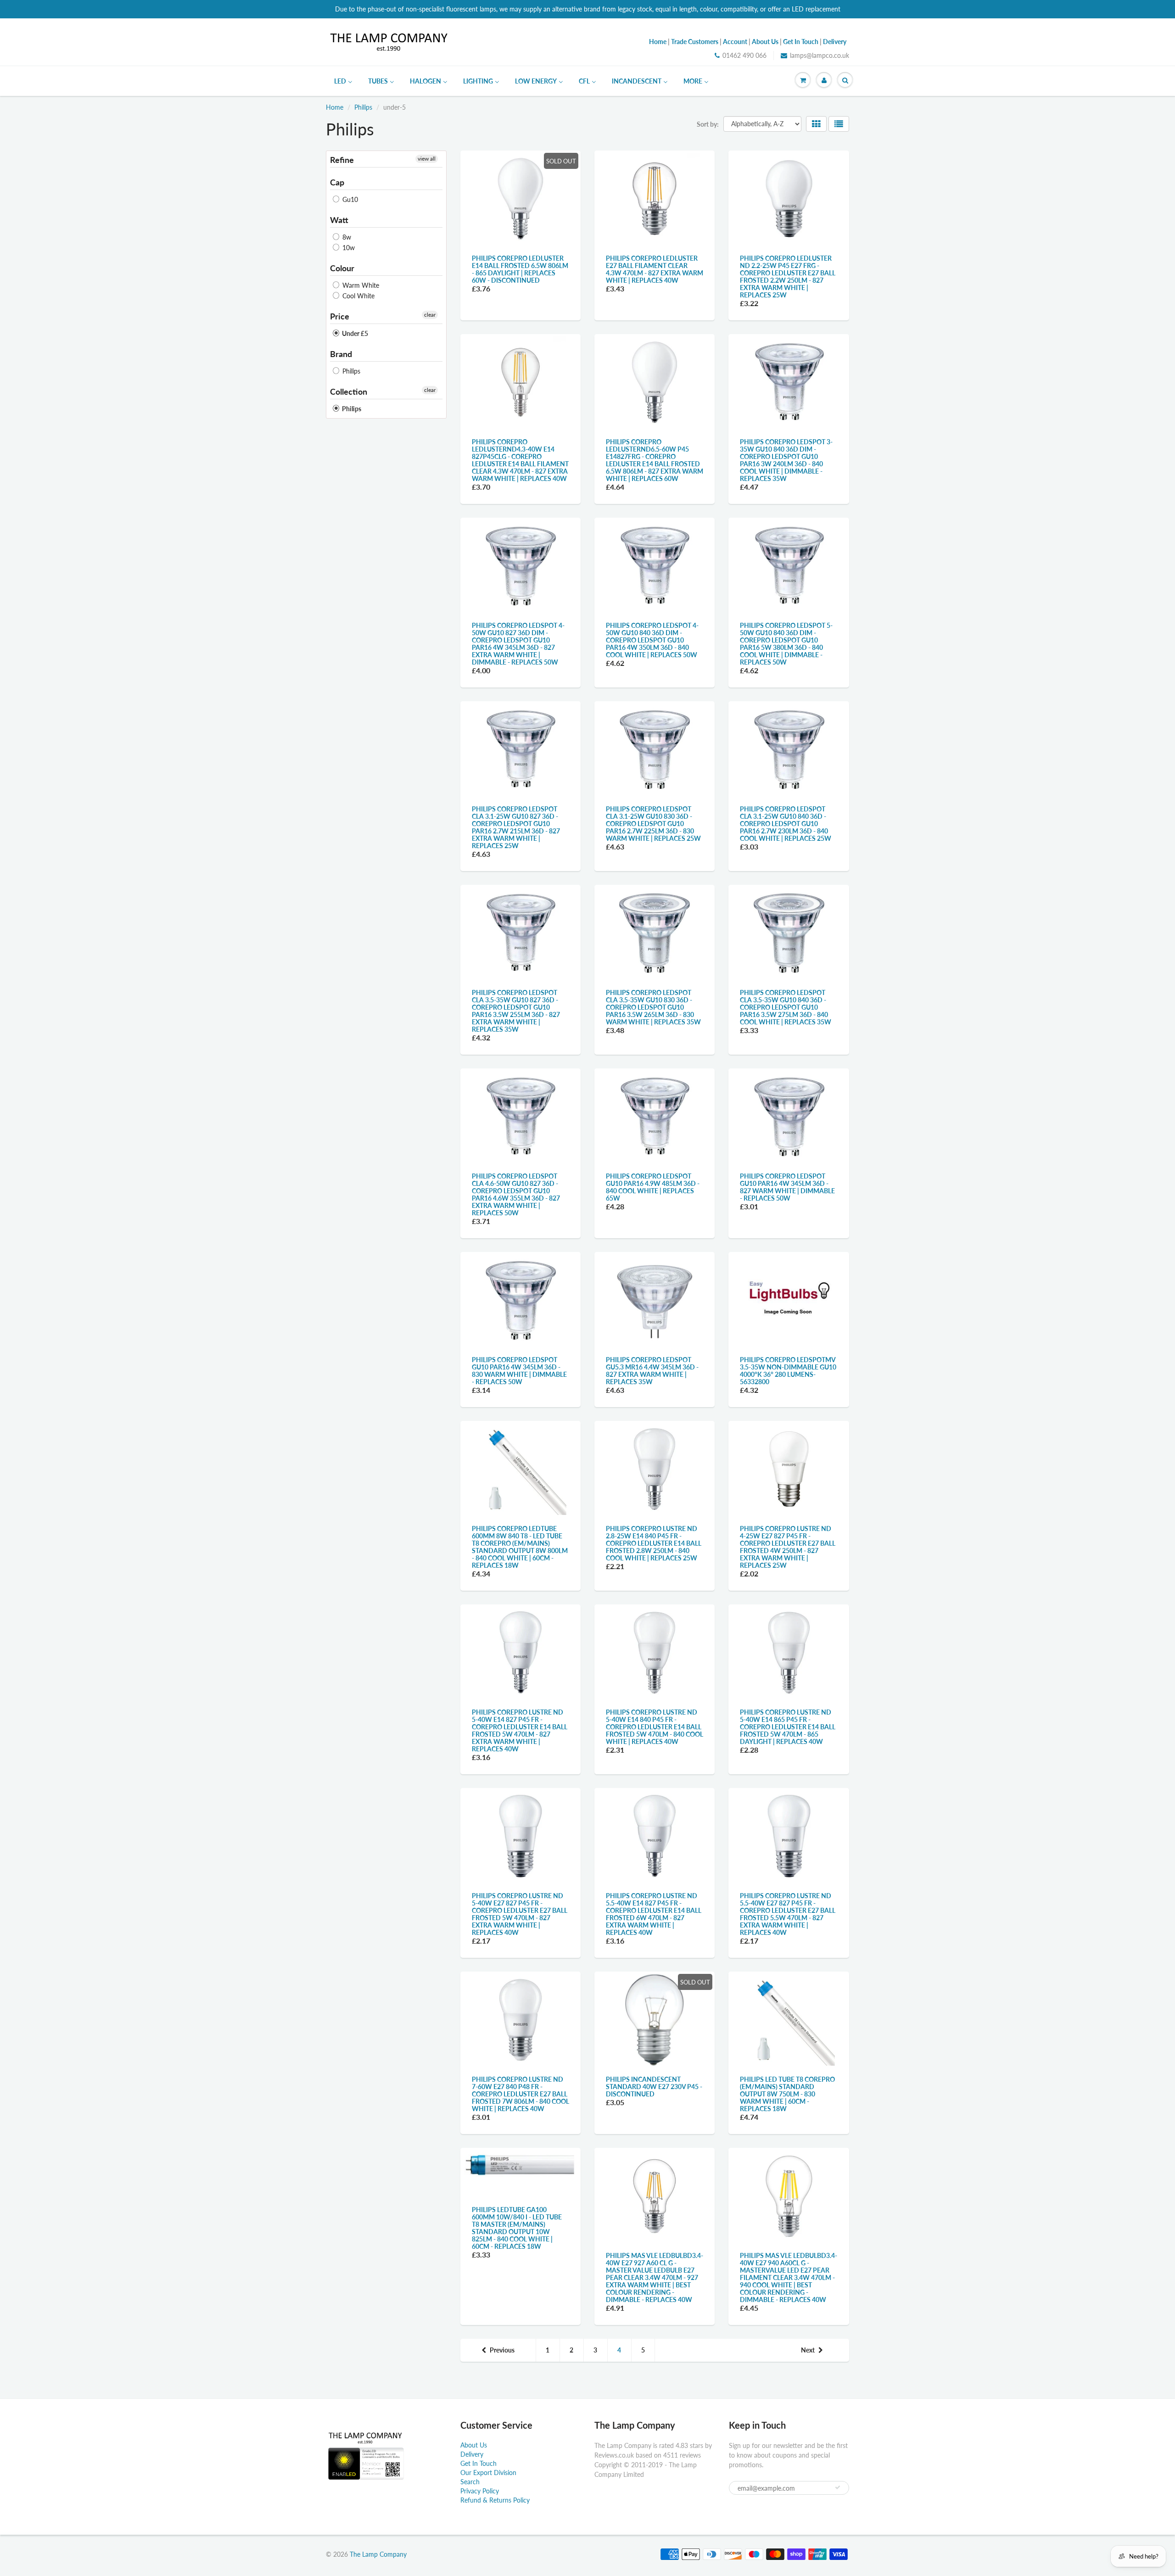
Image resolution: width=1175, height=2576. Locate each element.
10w (348, 248)
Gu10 (349, 199)
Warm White (360, 285)
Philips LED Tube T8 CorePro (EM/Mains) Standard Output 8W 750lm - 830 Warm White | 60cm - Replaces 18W (787, 2094)
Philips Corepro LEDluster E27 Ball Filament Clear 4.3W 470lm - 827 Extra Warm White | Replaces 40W (655, 269)
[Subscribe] (838, 2487)
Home (335, 107)
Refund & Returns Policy (495, 2500)
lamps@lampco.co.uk (820, 55)
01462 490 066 (744, 55)
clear (430, 315)
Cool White (358, 296)
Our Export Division (488, 2473)
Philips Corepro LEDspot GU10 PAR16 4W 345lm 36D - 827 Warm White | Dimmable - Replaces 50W (787, 1187)
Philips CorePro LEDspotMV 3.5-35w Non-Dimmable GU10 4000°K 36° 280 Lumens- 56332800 (788, 1371)
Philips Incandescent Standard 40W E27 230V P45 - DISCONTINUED (654, 2087)
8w (346, 237)
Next (808, 2350)
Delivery (472, 2454)
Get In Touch (478, 2463)
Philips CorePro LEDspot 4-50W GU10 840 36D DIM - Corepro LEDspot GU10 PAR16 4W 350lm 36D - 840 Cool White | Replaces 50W (652, 640)
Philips (363, 107)
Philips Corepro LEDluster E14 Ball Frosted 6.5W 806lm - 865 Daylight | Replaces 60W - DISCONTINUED (520, 269)
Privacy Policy (480, 2491)
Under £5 (354, 333)
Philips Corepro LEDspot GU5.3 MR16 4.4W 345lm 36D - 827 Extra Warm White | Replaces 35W (652, 1371)
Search (470, 2482)
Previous (502, 2350)
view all (427, 159)
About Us (474, 2445)
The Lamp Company (378, 2554)
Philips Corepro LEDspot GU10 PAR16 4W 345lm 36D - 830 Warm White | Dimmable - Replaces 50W (519, 1371)
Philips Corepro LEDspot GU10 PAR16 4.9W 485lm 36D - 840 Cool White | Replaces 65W (653, 1187)
